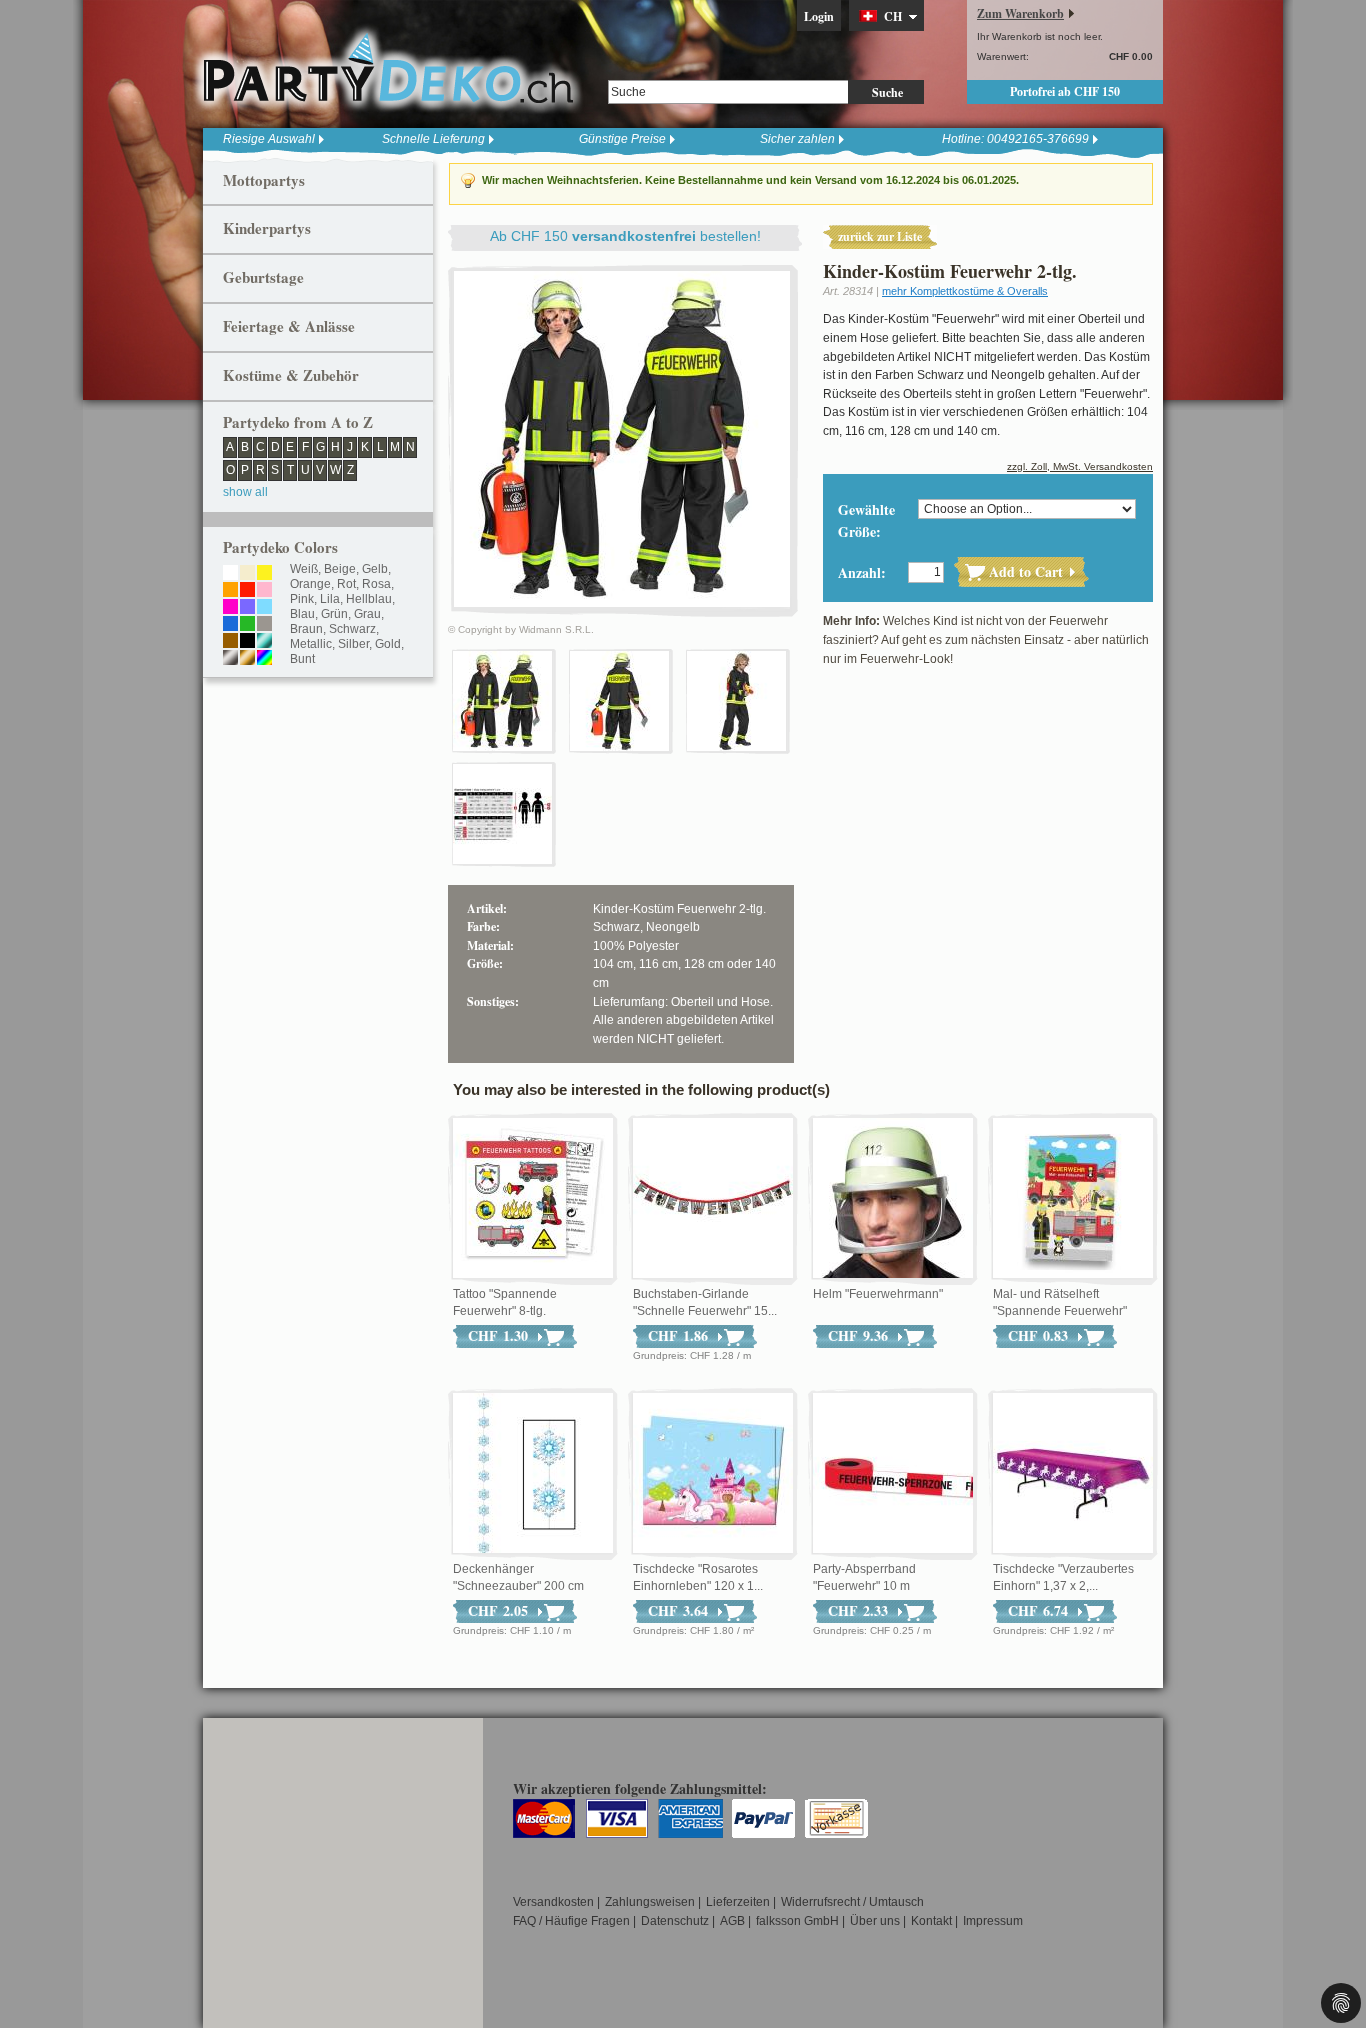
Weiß (304, 569)
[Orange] (230, 591)
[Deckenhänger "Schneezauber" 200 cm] (533, 1474)
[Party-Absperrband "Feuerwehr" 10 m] (893, 1474)
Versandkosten (553, 1902)
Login (819, 16)
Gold (388, 644)
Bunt (302, 659)
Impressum (993, 1921)
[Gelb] (264, 574)
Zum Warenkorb (1020, 13)
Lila (330, 599)
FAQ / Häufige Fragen (571, 1921)
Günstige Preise (622, 139)
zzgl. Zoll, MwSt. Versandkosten (1080, 466)
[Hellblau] (264, 608)
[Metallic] (264, 642)
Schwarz (352, 629)
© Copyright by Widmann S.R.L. (521, 629)
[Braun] (230, 642)
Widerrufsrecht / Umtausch (852, 1902)
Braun (306, 629)
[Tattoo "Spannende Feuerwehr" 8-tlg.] (533, 1199)
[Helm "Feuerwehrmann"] (893, 1199)
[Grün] (247, 625)
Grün (334, 614)
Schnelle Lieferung (433, 139)
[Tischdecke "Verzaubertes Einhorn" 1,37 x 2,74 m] (1073, 1474)
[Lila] (247, 608)
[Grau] (264, 625)
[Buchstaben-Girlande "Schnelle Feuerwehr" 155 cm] (713, 1199)
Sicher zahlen (797, 139)
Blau (302, 614)
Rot (346, 584)
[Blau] (230, 625)
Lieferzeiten (738, 1902)
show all (245, 492)
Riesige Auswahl (269, 139)
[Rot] (247, 591)
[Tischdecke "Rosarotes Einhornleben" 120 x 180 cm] (713, 1474)
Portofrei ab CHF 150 (1065, 91)
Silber (353, 644)
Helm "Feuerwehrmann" (878, 1294)
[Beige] (247, 574)
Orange (310, 584)
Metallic (311, 644)
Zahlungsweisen (650, 1902)
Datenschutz (675, 1921)
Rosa (376, 584)
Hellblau (369, 599)
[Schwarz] (247, 642)
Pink (302, 599)
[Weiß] (230, 574)
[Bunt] (264, 659)
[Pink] (230, 608)
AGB (732, 1921)
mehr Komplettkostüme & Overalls (965, 291)
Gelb (375, 569)
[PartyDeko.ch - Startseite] (388, 69)
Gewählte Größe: (866, 520)
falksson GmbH (797, 1921)
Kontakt (931, 1921)
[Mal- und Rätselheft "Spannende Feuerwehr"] (1073, 1199)
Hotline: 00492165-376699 (1015, 139)
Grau (367, 614)
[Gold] (247, 659)
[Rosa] (264, 591)
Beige (340, 569)
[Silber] (230, 659)
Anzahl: (862, 572)
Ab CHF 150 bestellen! (625, 236)
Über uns (875, 1921)
